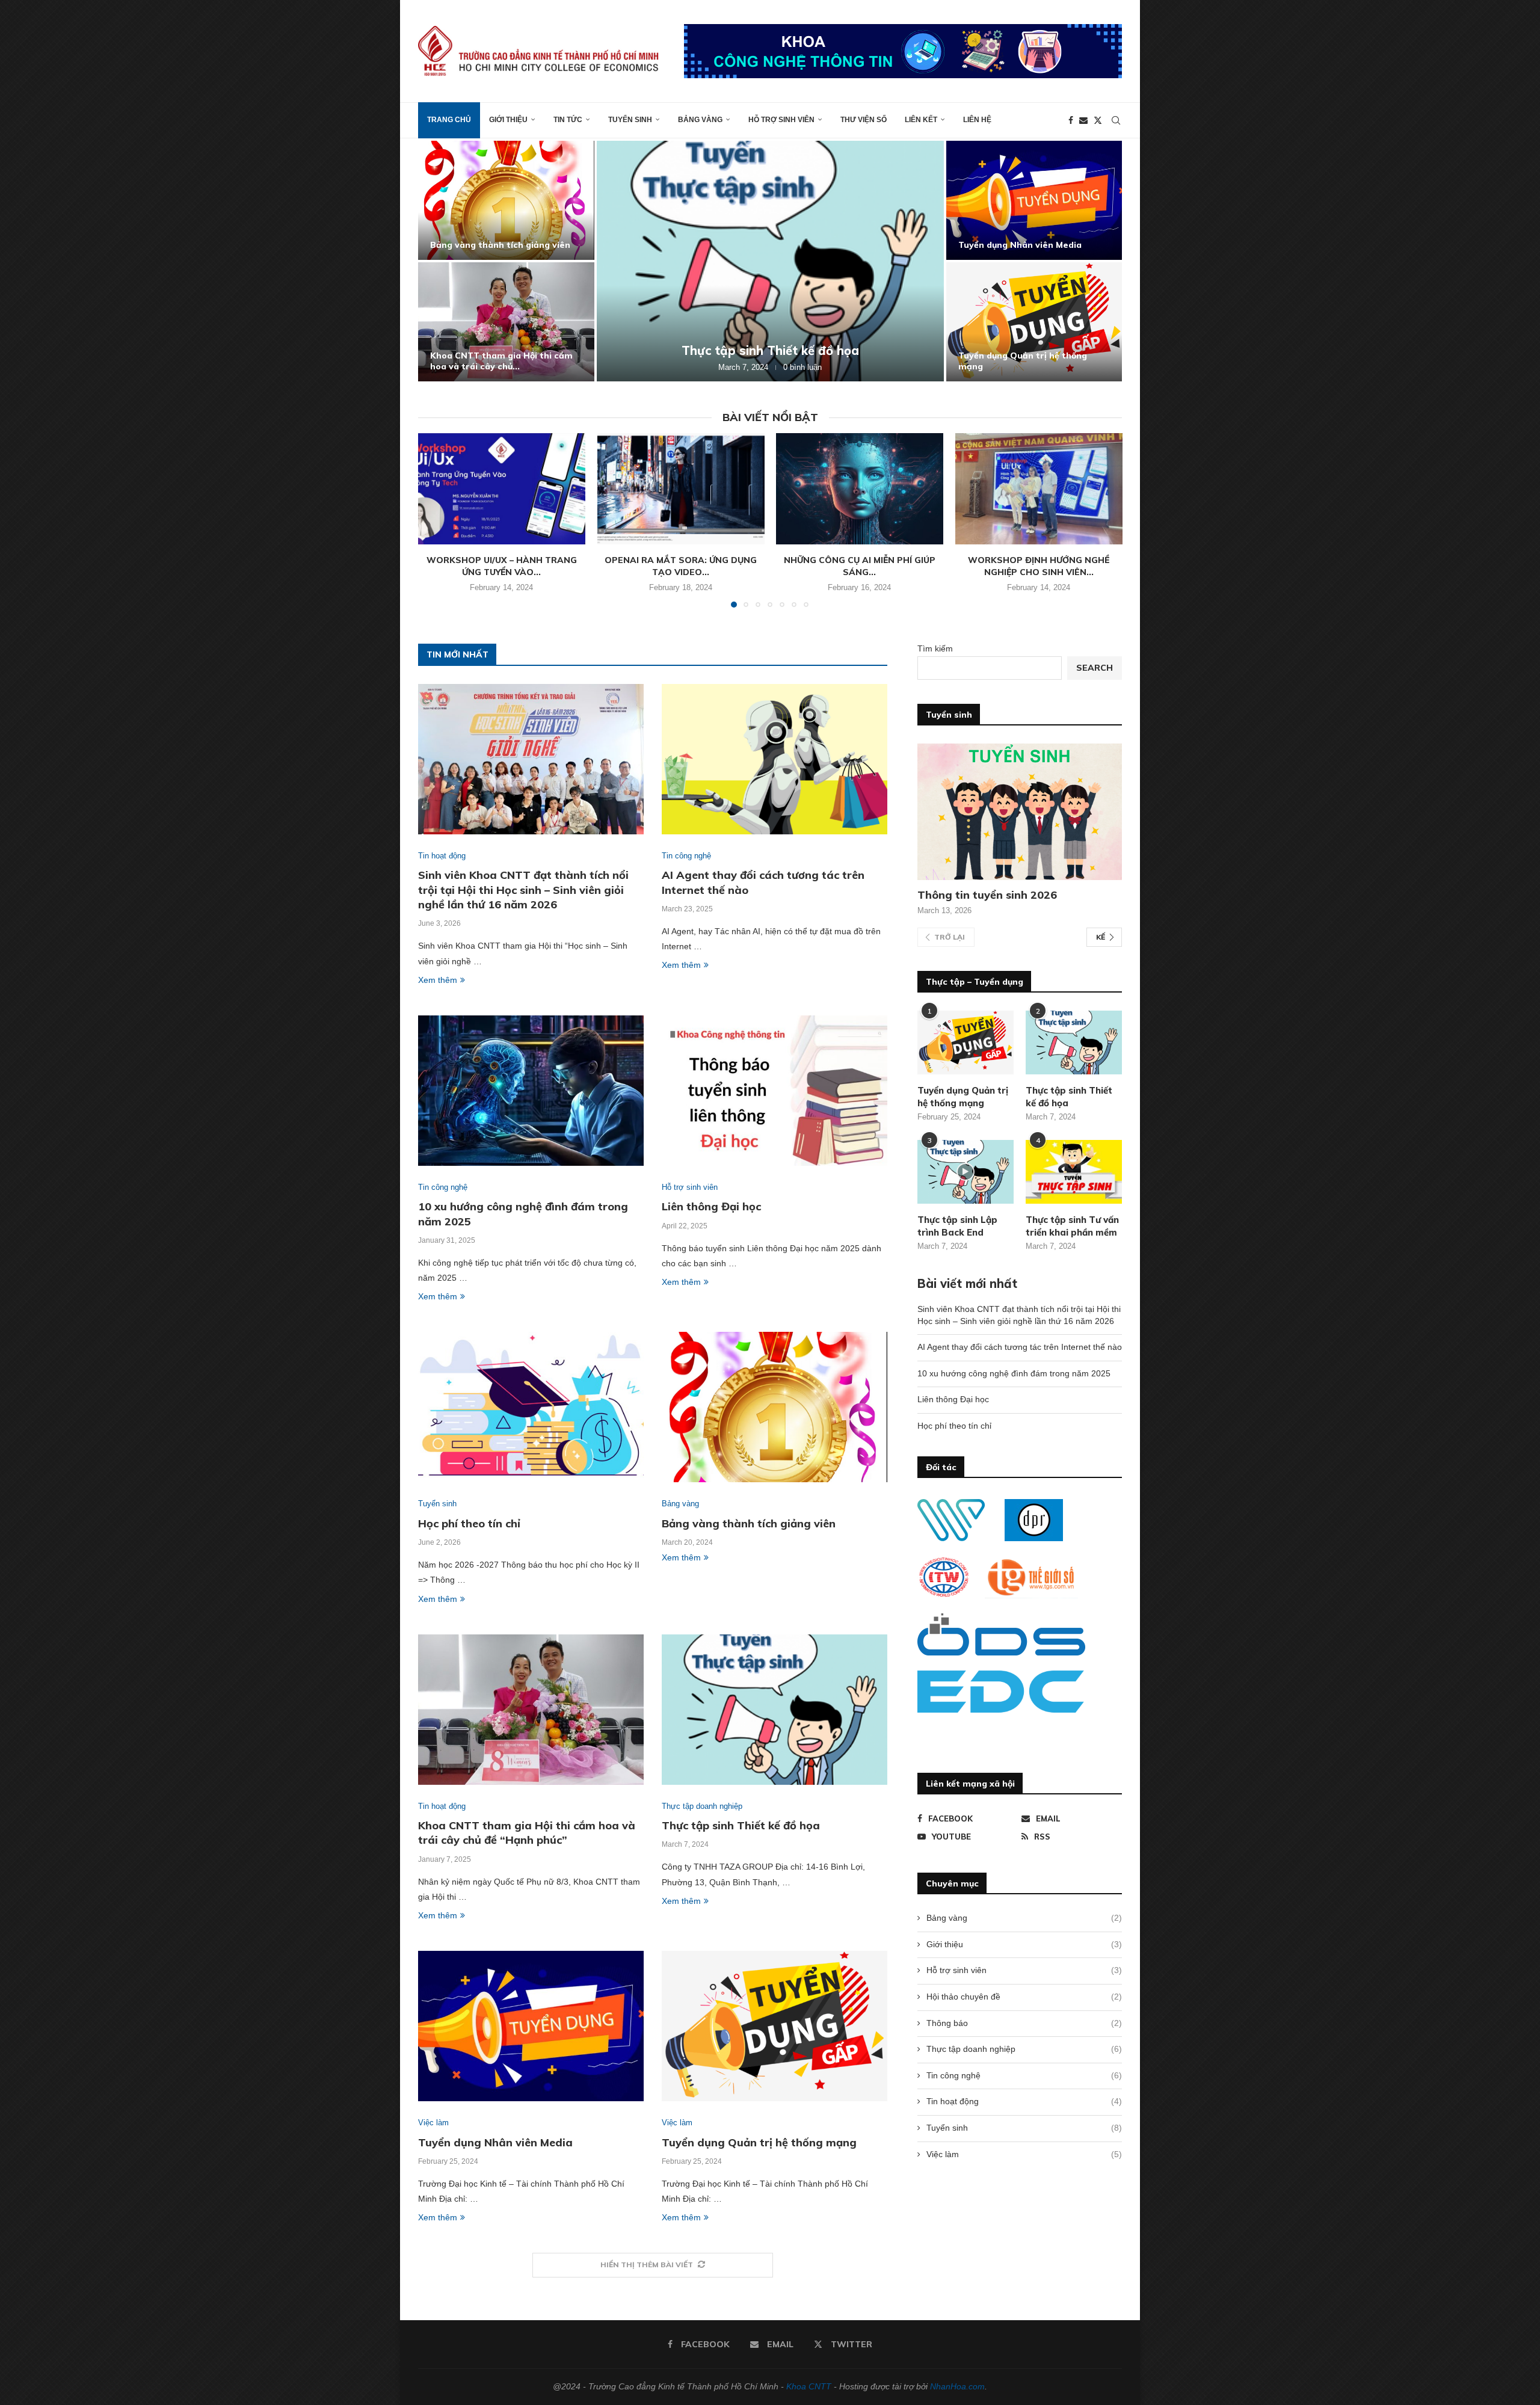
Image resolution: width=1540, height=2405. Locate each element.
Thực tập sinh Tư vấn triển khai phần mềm (1072, 1226)
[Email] (1083, 120)
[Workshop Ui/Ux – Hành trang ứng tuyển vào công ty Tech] (502, 489)
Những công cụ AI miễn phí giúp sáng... (860, 566)
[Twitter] (1098, 120)
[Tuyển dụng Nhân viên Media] (531, 2026)
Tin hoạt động (1024, 2101)
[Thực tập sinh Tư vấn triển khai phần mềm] (1074, 1172)
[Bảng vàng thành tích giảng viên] (775, 1407)
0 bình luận (808, 367)
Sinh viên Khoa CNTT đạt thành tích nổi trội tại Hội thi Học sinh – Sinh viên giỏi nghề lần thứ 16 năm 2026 (523, 890)
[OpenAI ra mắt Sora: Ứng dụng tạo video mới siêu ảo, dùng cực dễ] (681, 489)
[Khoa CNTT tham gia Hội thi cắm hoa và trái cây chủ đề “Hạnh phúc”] (531, 1710)
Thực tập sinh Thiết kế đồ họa (741, 1825)
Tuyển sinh (630, 120)
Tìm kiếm (935, 648)
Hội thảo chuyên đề (1024, 1997)
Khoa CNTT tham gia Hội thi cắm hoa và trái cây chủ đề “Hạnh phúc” (527, 1833)
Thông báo (1024, 2023)
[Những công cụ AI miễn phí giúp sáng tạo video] (860, 489)
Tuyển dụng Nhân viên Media (495, 2142)
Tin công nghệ (1024, 2075)
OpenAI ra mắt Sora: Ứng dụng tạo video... (681, 566)
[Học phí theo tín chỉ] (1034, 322)
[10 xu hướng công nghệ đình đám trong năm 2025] (770, 261)
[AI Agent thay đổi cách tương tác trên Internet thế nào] (506, 322)
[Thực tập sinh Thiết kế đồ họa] (775, 1710)
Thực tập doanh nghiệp (1024, 2049)
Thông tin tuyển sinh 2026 (987, 895)
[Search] (1116, 120)
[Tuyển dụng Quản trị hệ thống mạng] (775, 2026)
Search (1095, 668)
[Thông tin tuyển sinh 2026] (1020, 812)
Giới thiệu (508, 120)
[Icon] (966, 1172)
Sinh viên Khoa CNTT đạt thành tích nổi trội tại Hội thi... (499, 239)
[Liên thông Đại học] (1034, 200)
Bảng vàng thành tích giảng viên (749, 1523)
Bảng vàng (700, 120)
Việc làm (1024, 2154)
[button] (440, 260)
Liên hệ (977, 120)
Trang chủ (449, 120)
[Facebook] (1071, 120)
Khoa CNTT (809, 2386)
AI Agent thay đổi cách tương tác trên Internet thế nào (502, 361)
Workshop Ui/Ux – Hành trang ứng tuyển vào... (502, 566)
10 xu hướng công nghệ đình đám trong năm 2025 (770, 350)
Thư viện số (864, 120)
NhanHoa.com (957, 2386)
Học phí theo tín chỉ (1000, 366)
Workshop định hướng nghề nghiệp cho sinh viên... (1039, 566)
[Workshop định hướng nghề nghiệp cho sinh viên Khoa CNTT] (1039, 489)
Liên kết (921, 120)
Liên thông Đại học (999, 245)
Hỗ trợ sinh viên (781, 120)
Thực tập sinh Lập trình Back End (957, 1226)
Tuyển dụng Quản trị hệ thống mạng (759, 2142)
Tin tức (568, 120)
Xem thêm (438, 980)
